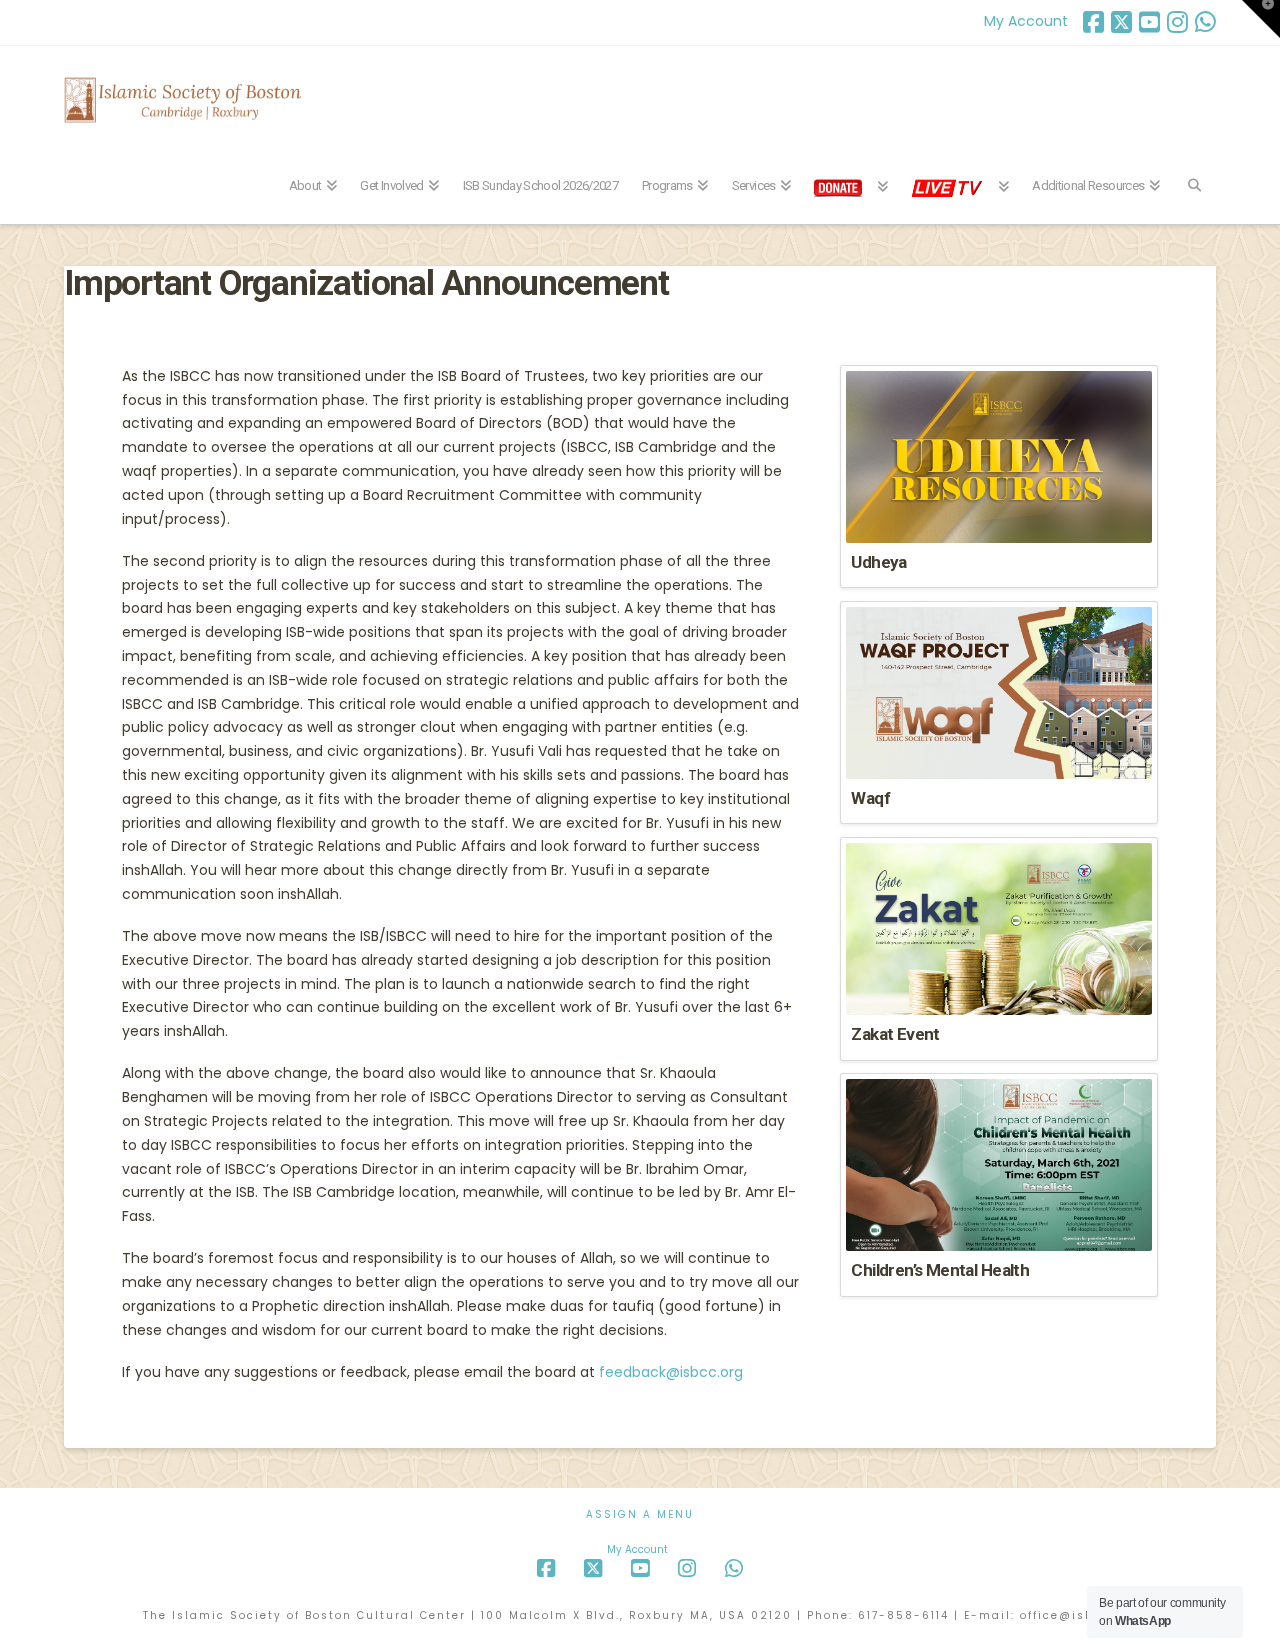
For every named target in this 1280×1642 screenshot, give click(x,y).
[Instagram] (1177, 22)
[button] (1261, 19)
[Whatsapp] (1205, 22)
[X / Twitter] (1121, 22)
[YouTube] (1149, 22)
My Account (1026, 21)
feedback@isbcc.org (671, 1372)
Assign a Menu (640, 1514)
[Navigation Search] (1193, 174)
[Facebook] (1093, 22)
